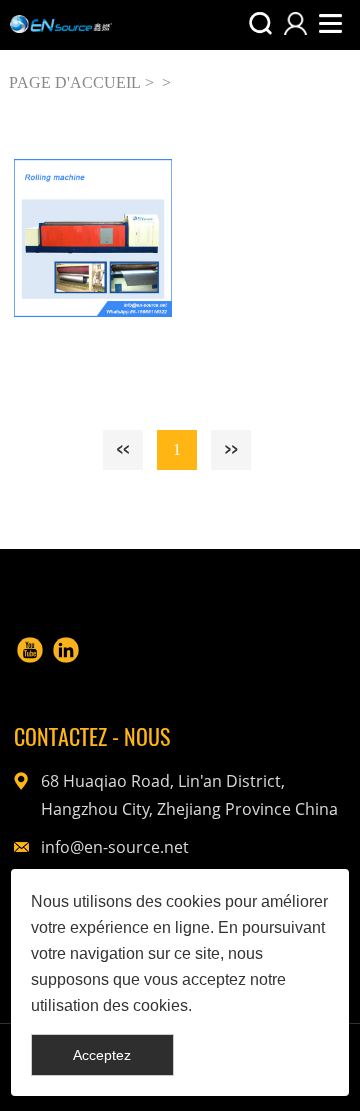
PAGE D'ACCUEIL (75, 82)
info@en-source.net (115, 847)
